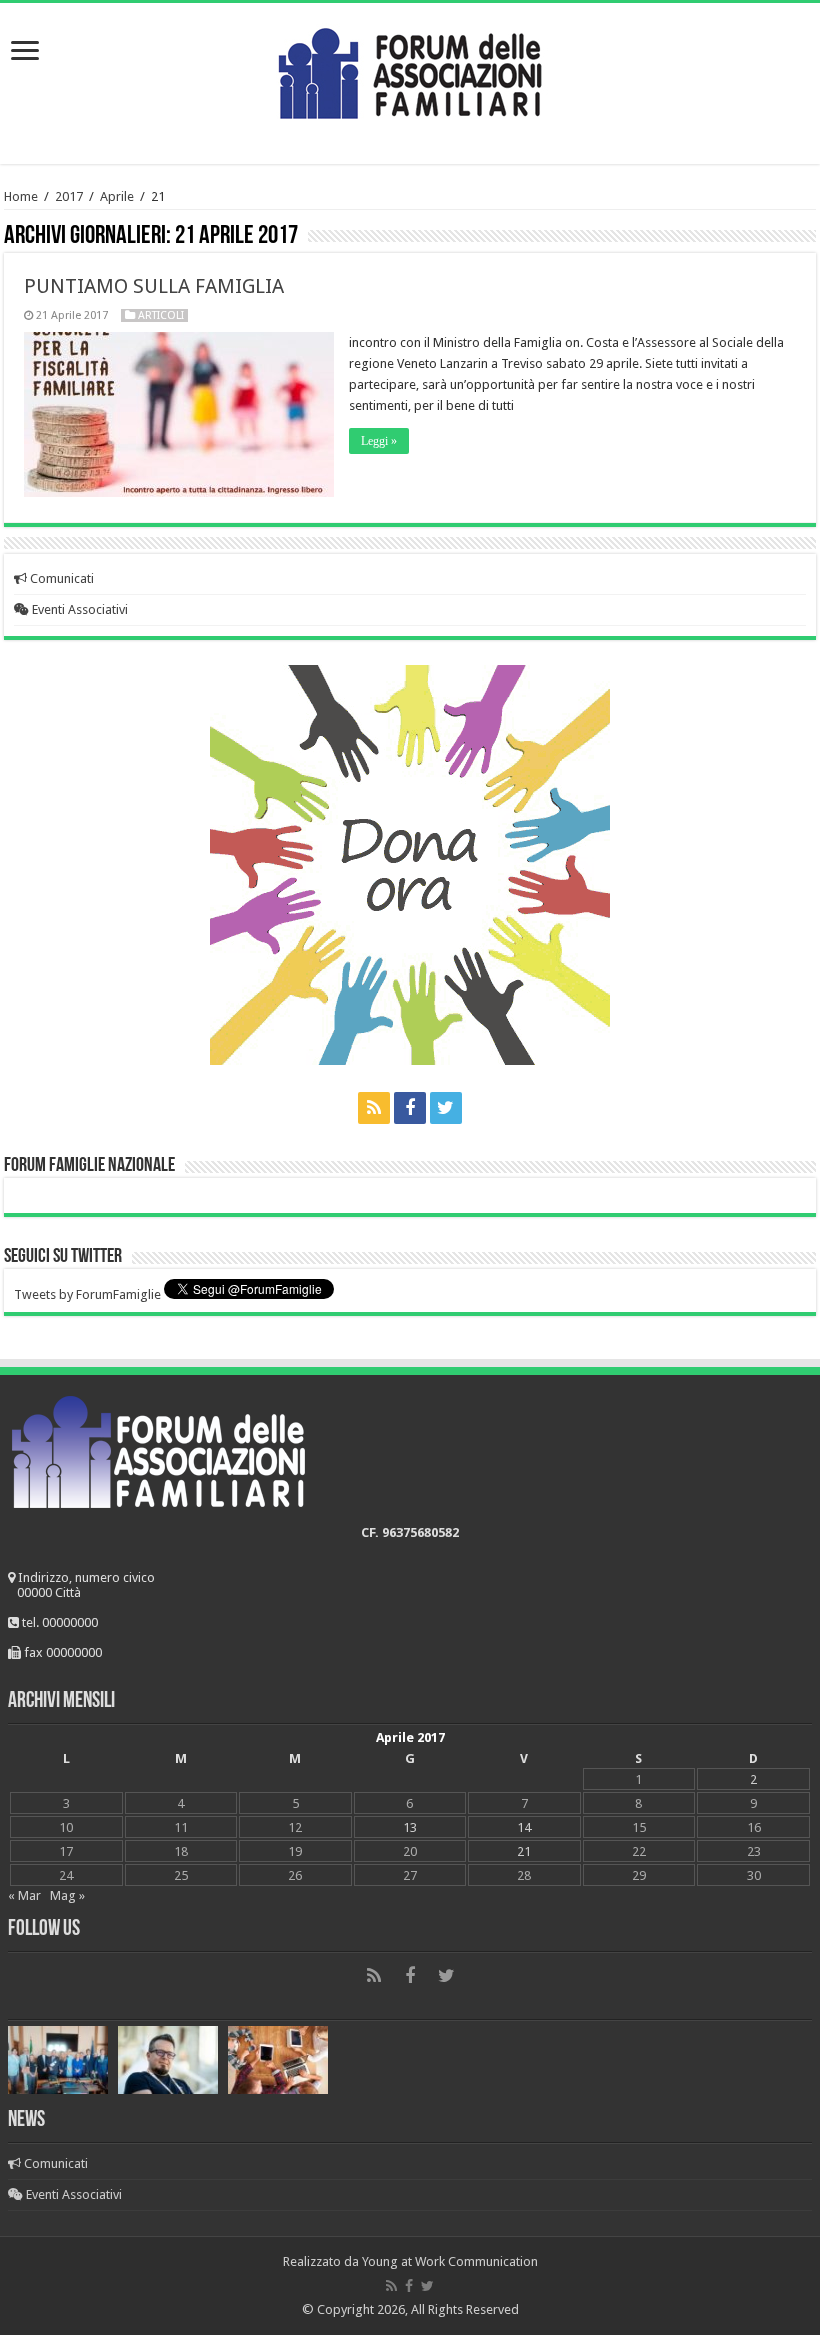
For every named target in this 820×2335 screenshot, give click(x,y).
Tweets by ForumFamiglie (87, 1294)
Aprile (117, 196)
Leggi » (379, 441)
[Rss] (374, 1108)
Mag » (67, 1895)
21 (524, 1851)
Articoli (161, 315)
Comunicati (60, 578)
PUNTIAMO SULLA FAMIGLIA (154, 286)
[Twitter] (446, 1108)
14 (524, 1827)
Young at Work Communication (450, 2261)
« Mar (24, 1895)
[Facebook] (410, 1108)
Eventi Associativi (78, 609)
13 (410, 1827)
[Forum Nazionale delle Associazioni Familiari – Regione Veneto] (410, 69)
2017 (69, 196)
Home (21, 196)
